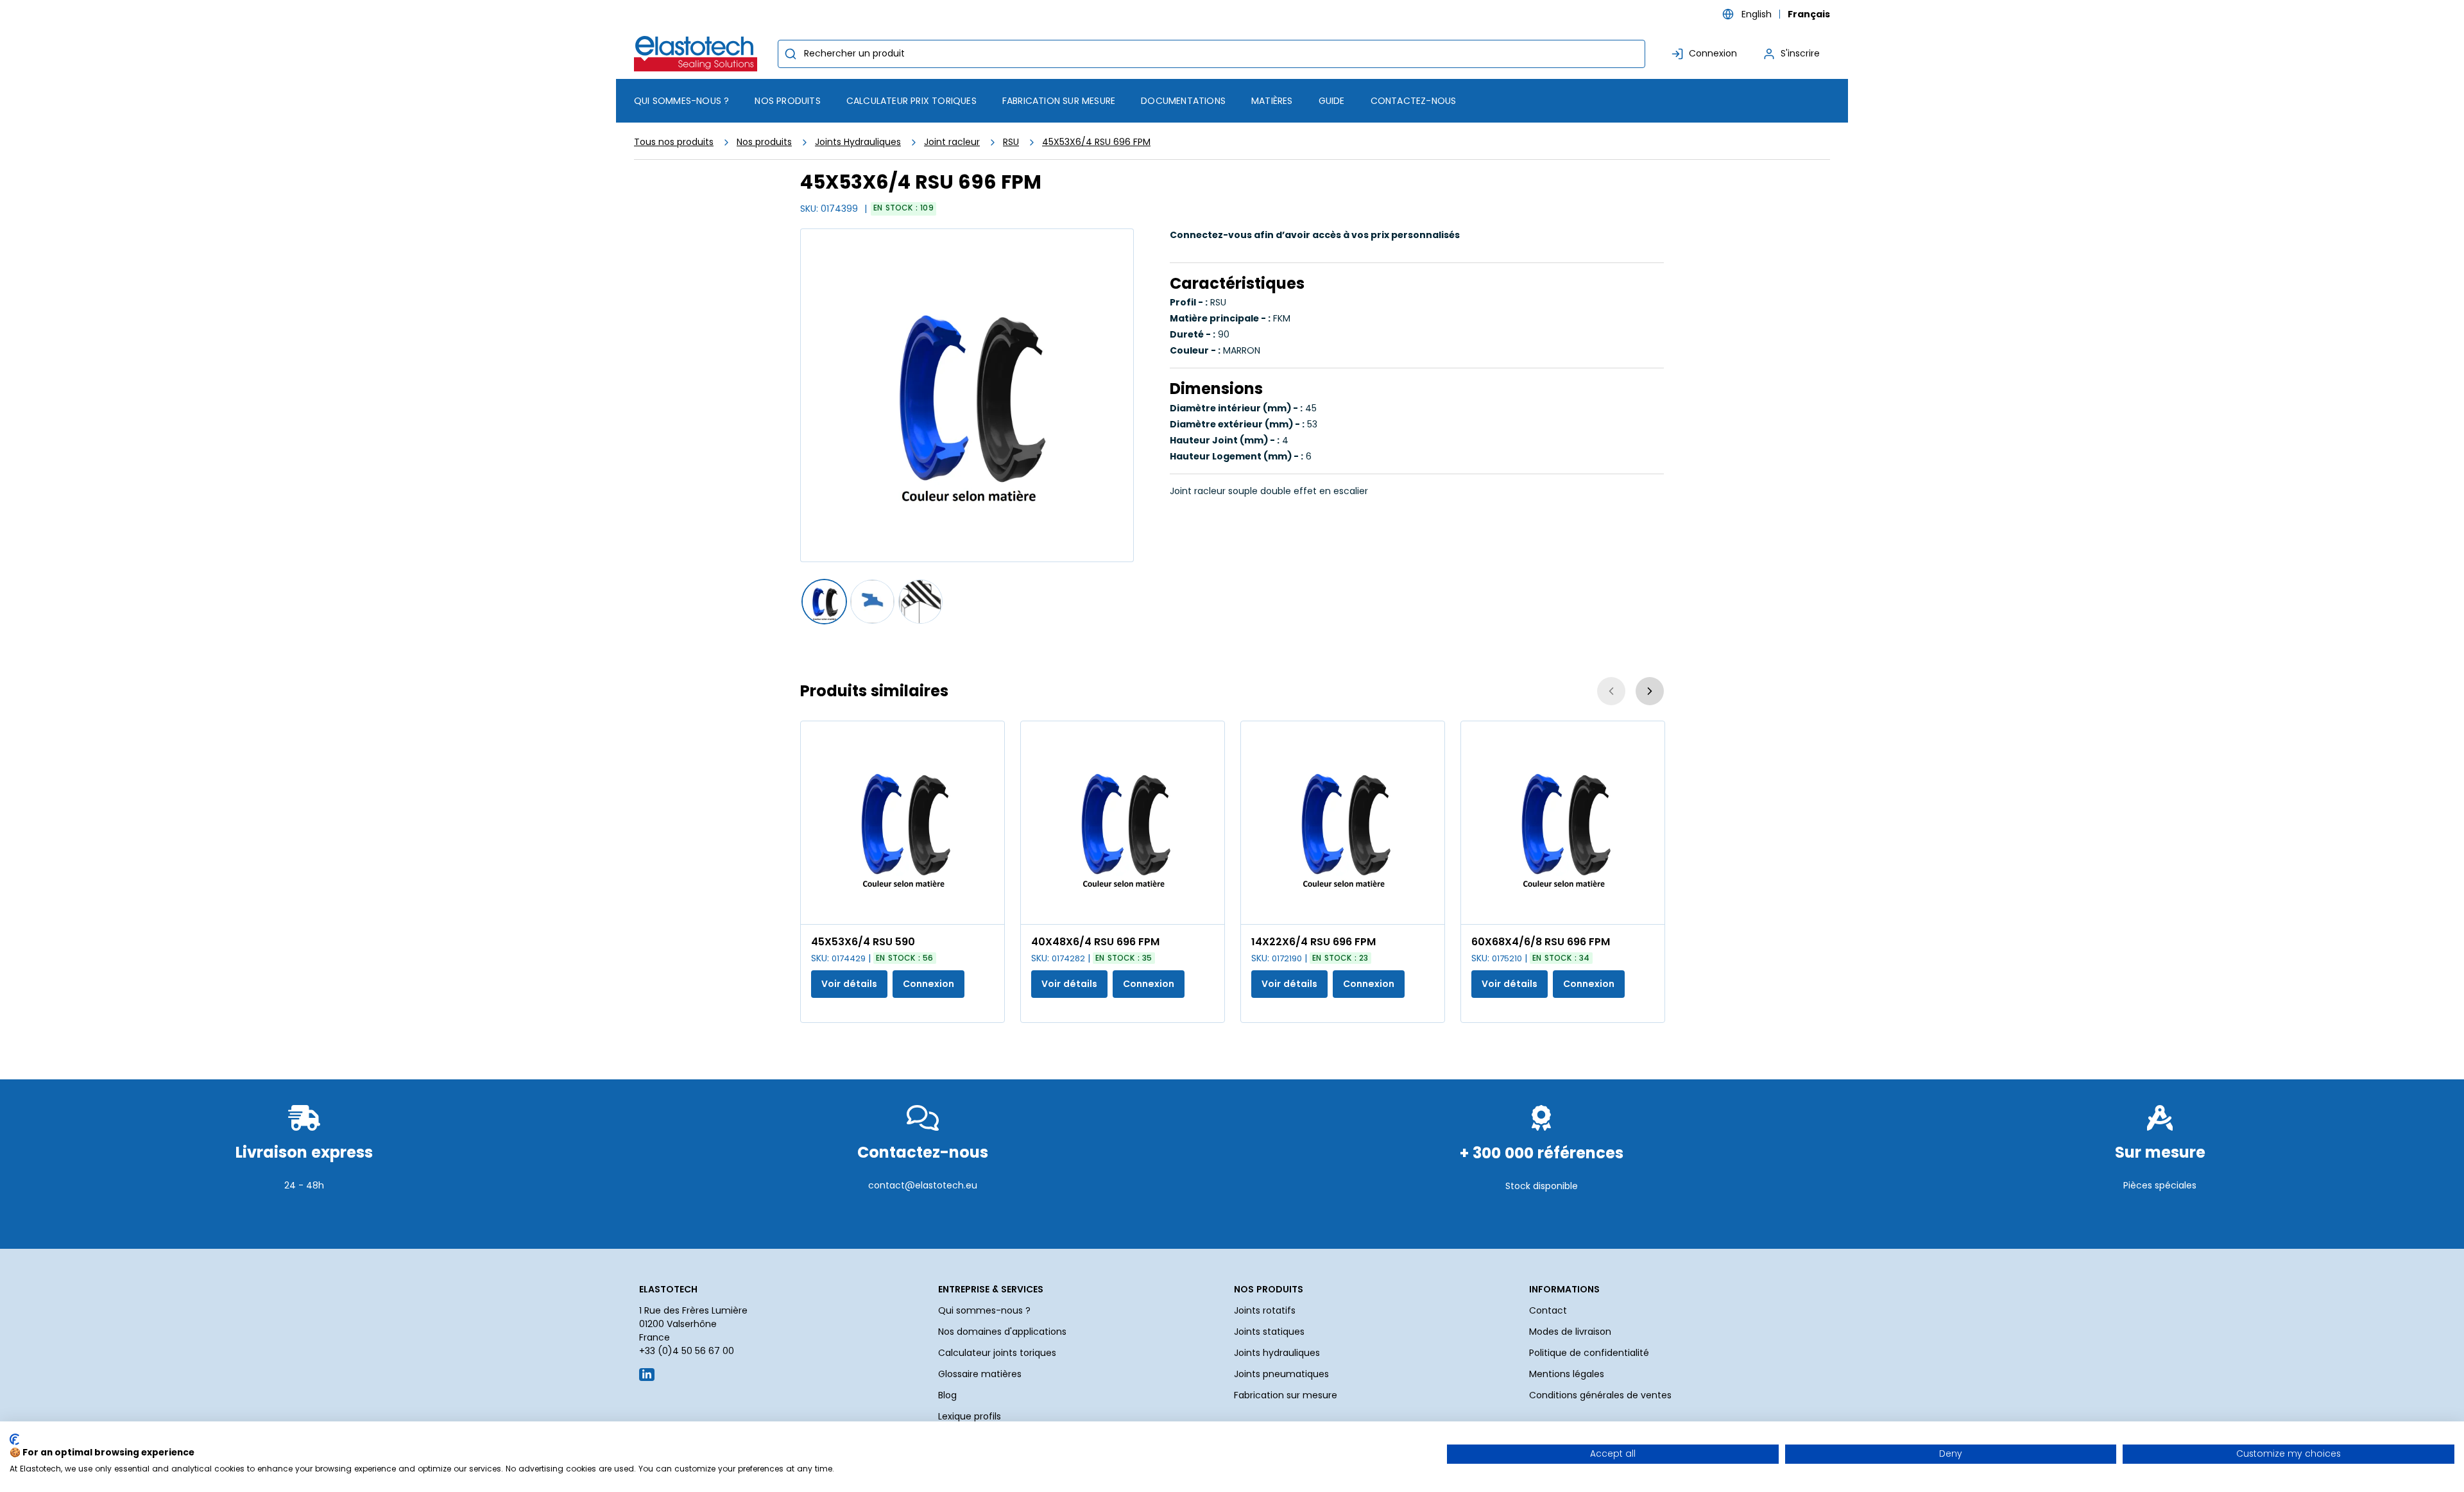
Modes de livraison (1570, 1332)
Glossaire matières (980, 1374)
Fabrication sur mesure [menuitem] (1059, 101)
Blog (947, 1395)
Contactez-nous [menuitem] (1414, 101)
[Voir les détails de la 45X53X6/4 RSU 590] (903, 823)
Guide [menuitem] (1332, 101)
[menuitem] (787, 101)
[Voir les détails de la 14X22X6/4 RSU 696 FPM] (1343, 823)
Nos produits (764, 142)
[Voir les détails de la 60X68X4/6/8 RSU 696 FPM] (1563, 823)
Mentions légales (1567, 1374)
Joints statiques (1269, 1332)
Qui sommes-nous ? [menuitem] (681, 101)
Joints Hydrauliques (858, 142)
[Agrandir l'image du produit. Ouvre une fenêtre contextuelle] (988, 908)
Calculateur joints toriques (997, 1353)
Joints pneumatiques (1281, 1374)
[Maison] (698, 54)
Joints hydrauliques (1277, 1353)
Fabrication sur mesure (1286, 1395)
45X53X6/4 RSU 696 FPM (1096, 142)
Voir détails (849, 984)
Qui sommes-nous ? (984, 1310)
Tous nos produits (674, 142)
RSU (1011, 142)
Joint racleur (952, 142)
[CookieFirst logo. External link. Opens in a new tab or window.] (14, 1439)
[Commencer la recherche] (791, 54)
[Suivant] (1650, 691)
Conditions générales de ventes (1600, 1395)
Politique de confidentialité (1589, 1353)
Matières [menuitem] (1272, 101)
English (1757, 14)
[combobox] (1211, 54)
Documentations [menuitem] (1183, 101)
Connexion (928, 984)
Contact (1548, 1310)
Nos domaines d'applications (1002, 1332)
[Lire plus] (304, 1217)
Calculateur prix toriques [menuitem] (911, 101)
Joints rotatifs (1265, 1310)
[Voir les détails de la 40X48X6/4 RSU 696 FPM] (1123, 823)
